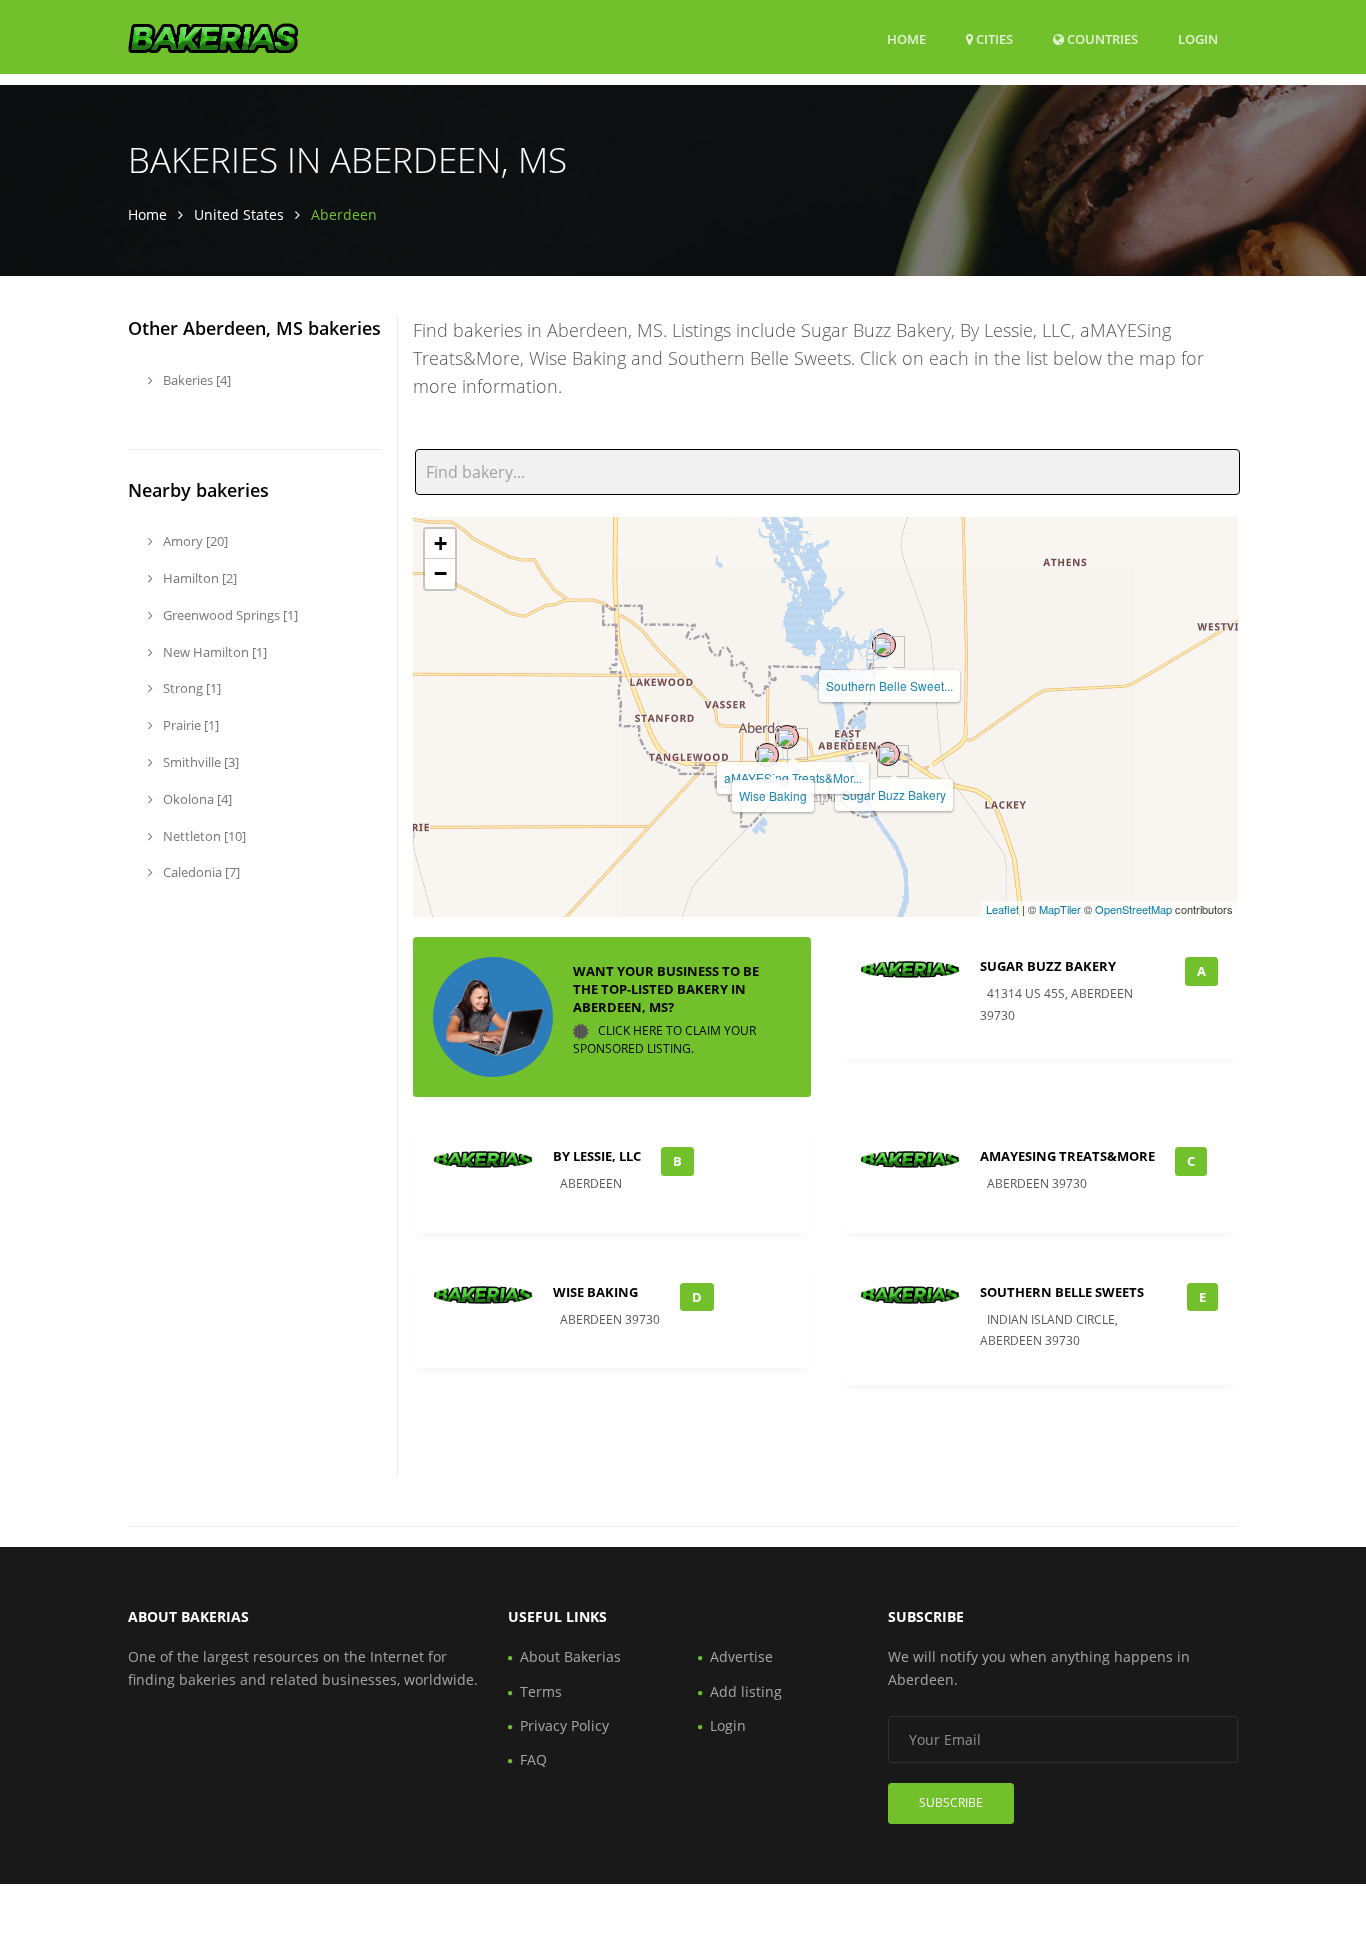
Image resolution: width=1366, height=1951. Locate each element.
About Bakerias (570, 1656)
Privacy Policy (564, 1725)
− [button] (440, 573)
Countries (1101, 38)
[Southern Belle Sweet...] (884, 645)
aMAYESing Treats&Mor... (793, 777)
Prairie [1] (189, 725)
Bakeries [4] (195, 380)
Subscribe (951, 1802)
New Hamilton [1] (213, 652)
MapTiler (1060, 909)
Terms (541, 1691)
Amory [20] (194, 541)
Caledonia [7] (200, 872)
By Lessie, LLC (597, 1156)
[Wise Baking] (767, 755)
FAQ (533, 1759)
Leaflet (1002, 909)
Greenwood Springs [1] (229, 615)
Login (1198, 38)
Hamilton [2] (198, 578)
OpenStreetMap (1133, 909)
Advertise (741, 1656)
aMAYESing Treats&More (1067, 1156)
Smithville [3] (199, 762)
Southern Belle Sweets (1062, 1292)
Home (906, 39)
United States (239, 214)
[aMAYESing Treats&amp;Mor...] (787, 737)
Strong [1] (190, 688)
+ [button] (440, 543)
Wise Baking (773, 795)
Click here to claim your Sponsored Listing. (664, 1039)
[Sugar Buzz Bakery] (888, 754)
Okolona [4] (196, 799)
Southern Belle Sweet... (889, 685)
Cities (993, 39)
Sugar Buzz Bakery (894, 794)
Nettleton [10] (203, 836)
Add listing (746, 1691)
